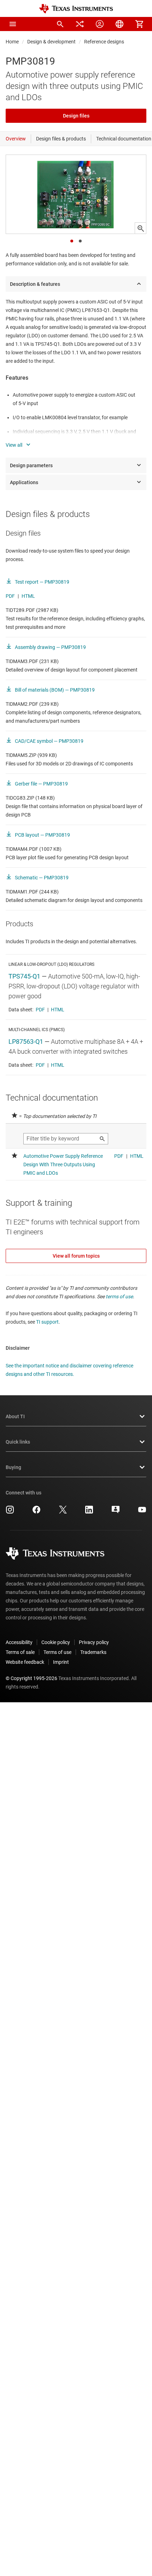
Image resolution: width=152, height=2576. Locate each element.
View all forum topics (76, 1256)
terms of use (119, 1296)
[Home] (76, 9)
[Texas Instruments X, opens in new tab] (63, 1512)
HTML (28, 596)
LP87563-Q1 (26, 1042)
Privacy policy (94, 1642)
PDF (10, 596)
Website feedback (25, 1662)
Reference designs (104, 42)
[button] (13, 24)
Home (12, 42)
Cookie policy (56, 1642)
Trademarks (93, 1652)
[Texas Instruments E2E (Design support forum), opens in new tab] (116, 1512)
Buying (13, 1467)
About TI (15, 1416)
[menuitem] (60, 24)
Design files (76, 116)
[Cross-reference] (80, 24)
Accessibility (19, 1642)
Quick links (18, 1442)
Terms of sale (20, 1652)
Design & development (51, 42)
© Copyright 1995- (31, 1678)
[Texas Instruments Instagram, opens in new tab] (10, 1512)
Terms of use (57, 1652)
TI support (47, 1322)
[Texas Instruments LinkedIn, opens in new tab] (89, 1512)
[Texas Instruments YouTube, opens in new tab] (142, 1512)
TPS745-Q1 (24, 976)
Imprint (61, 1662)
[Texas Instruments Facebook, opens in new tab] (36, 1512)
